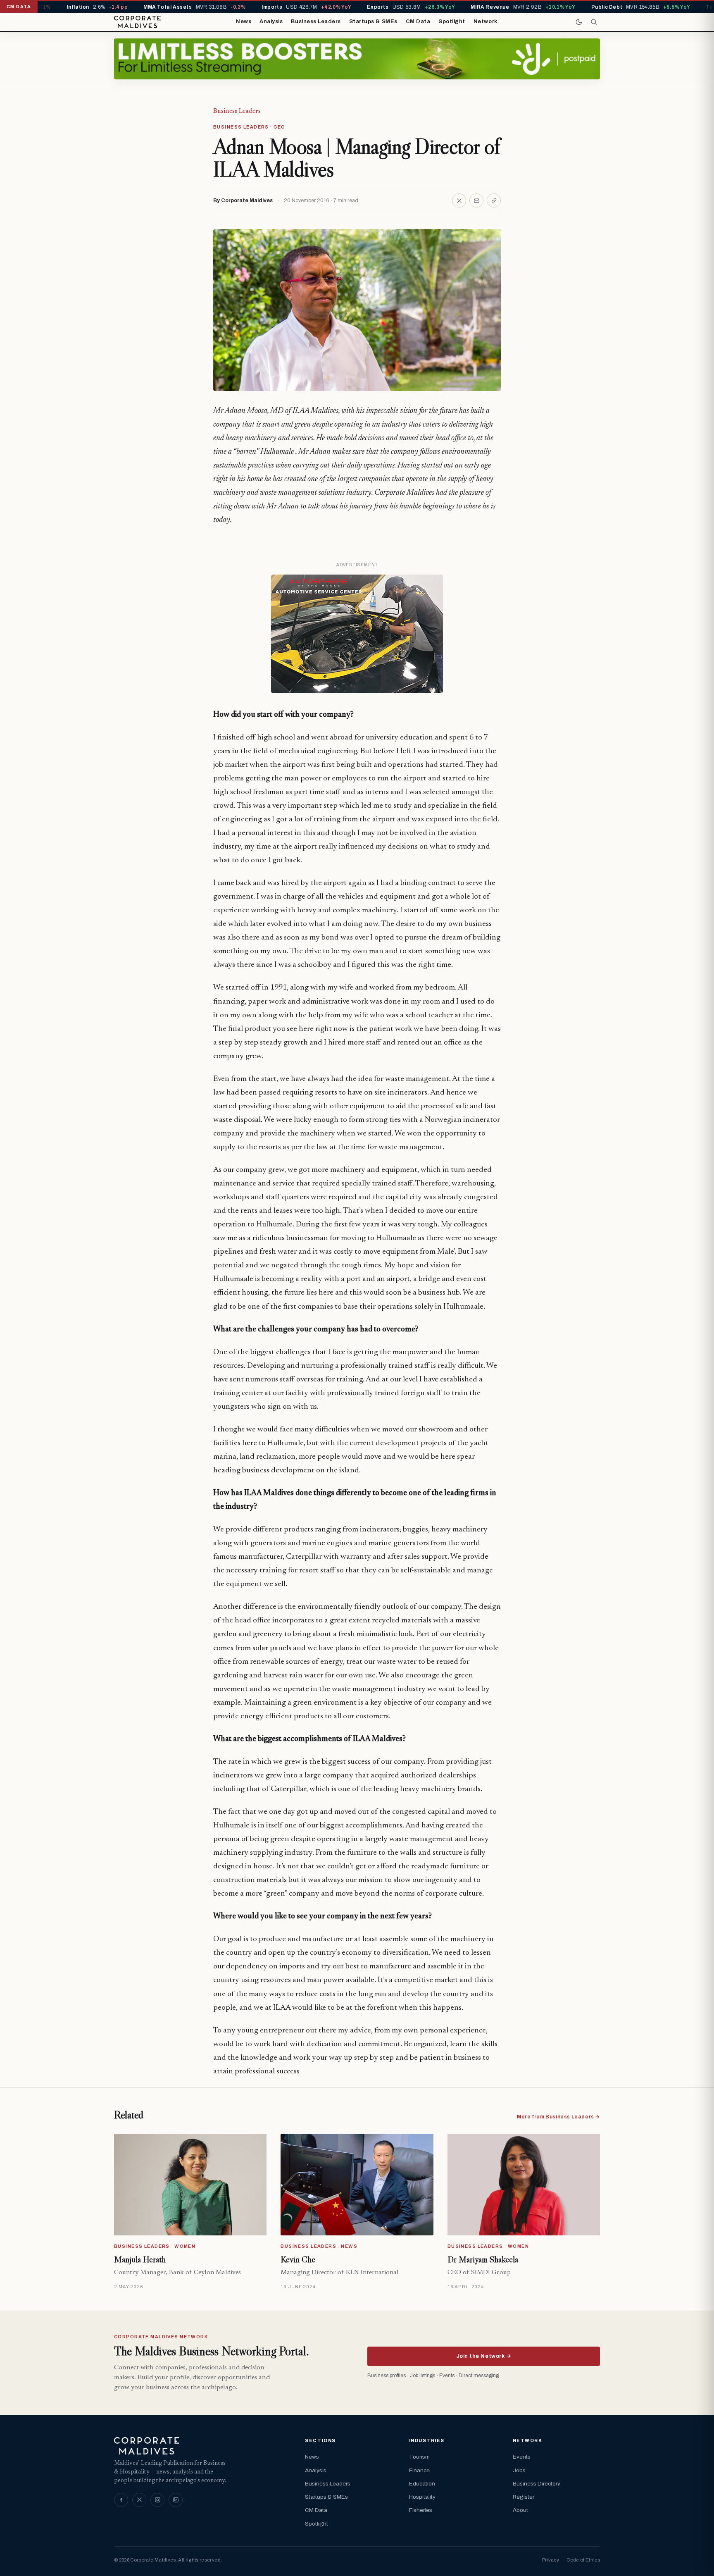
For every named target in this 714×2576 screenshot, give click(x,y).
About (520, 2510)
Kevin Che (298, 2259)
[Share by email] (476, 200)
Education (422, 2484)
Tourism (419, 2457)
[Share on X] (459, 200)
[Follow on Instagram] (157, 2500)
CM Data (418, 21)
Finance (419, 2470)
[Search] (594, 22)
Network (486, 21)
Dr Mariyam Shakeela (483, 2259)
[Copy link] (494, 200)
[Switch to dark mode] (579, 22)
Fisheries (421, 2510)
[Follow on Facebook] (121, 2500)
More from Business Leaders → (558, 2117)
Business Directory (537, 2484)
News (244, 21)
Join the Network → (484, 2356)
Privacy (551, 2560)
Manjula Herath (140, 2259)
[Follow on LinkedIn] (176, 2500)
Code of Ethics (583, 2560)
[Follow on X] (139, 2500)
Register (524, 2497)
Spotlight (452, 21)
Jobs (519, 2470)
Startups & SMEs (373, 21)
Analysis (271, 21)
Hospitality (422, 2497)
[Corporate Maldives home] (137, 22)
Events (522, 2457)
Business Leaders (316, 21)
